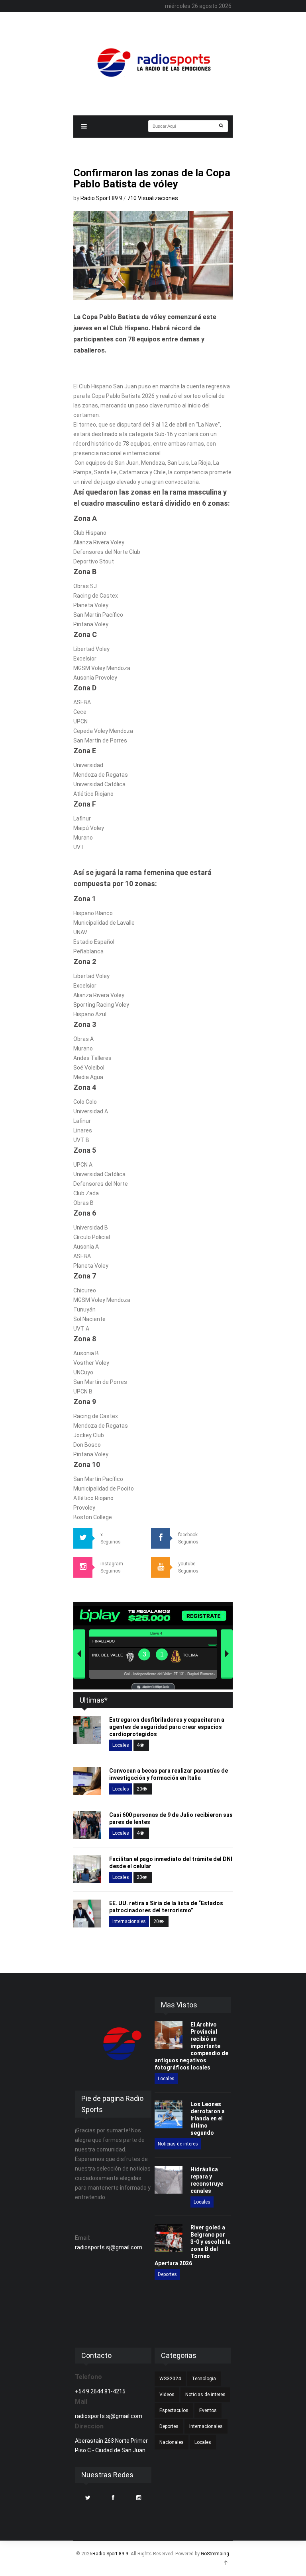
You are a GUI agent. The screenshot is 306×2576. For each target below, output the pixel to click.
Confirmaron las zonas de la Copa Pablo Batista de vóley (152, 178)
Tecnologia (204, 2379)
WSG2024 (170, 2379)
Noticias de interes (178, 2144)
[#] (153, 62)
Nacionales (172, 2442)
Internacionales (129, 1921)
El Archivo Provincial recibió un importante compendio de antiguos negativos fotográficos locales (191, 2046)
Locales (121, 1745)
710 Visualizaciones (153, 198)
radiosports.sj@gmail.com (109, 2247)
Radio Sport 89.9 (102, 198)
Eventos (208, 2410)
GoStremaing (215, 2554)
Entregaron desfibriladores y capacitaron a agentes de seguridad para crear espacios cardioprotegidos (167, 1727)
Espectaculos (174, 2410)
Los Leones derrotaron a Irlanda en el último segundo (208, 2118)
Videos (167, 2395)
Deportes (167, 2274)
